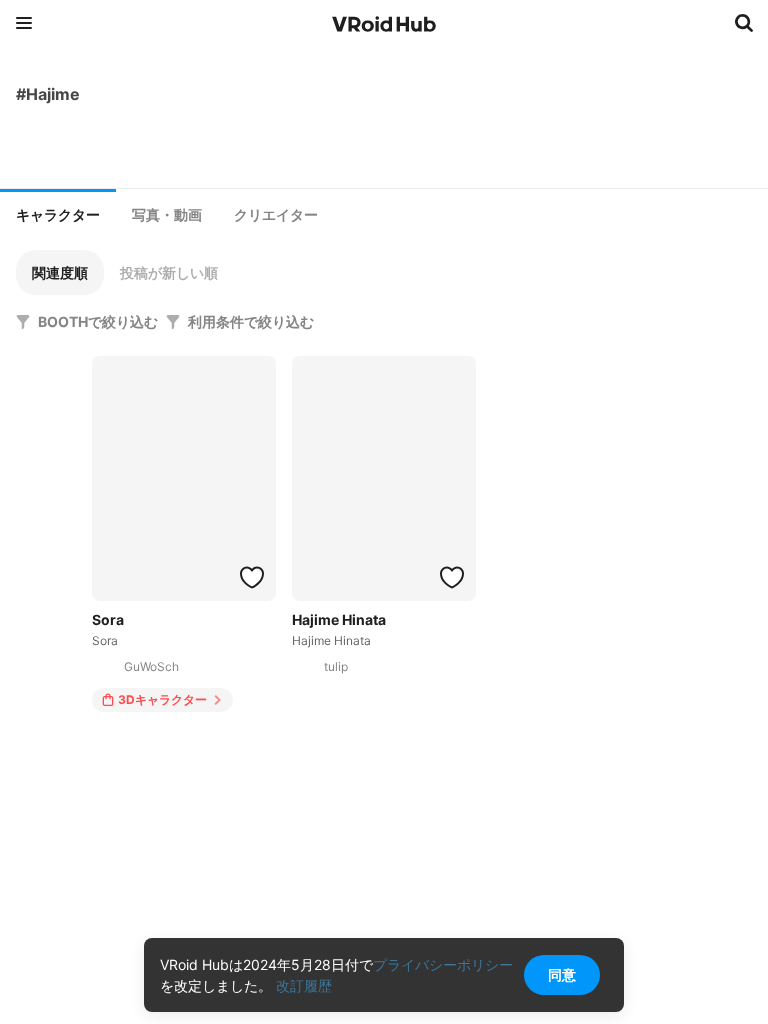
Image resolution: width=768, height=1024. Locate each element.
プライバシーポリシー (443, 964)
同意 (562, 974)
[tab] (58, 213)
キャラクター (58, 215)
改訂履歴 (304, 985)
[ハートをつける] (252, 577)
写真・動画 (167, 215)
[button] (60, 272)
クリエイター (276, 215)
